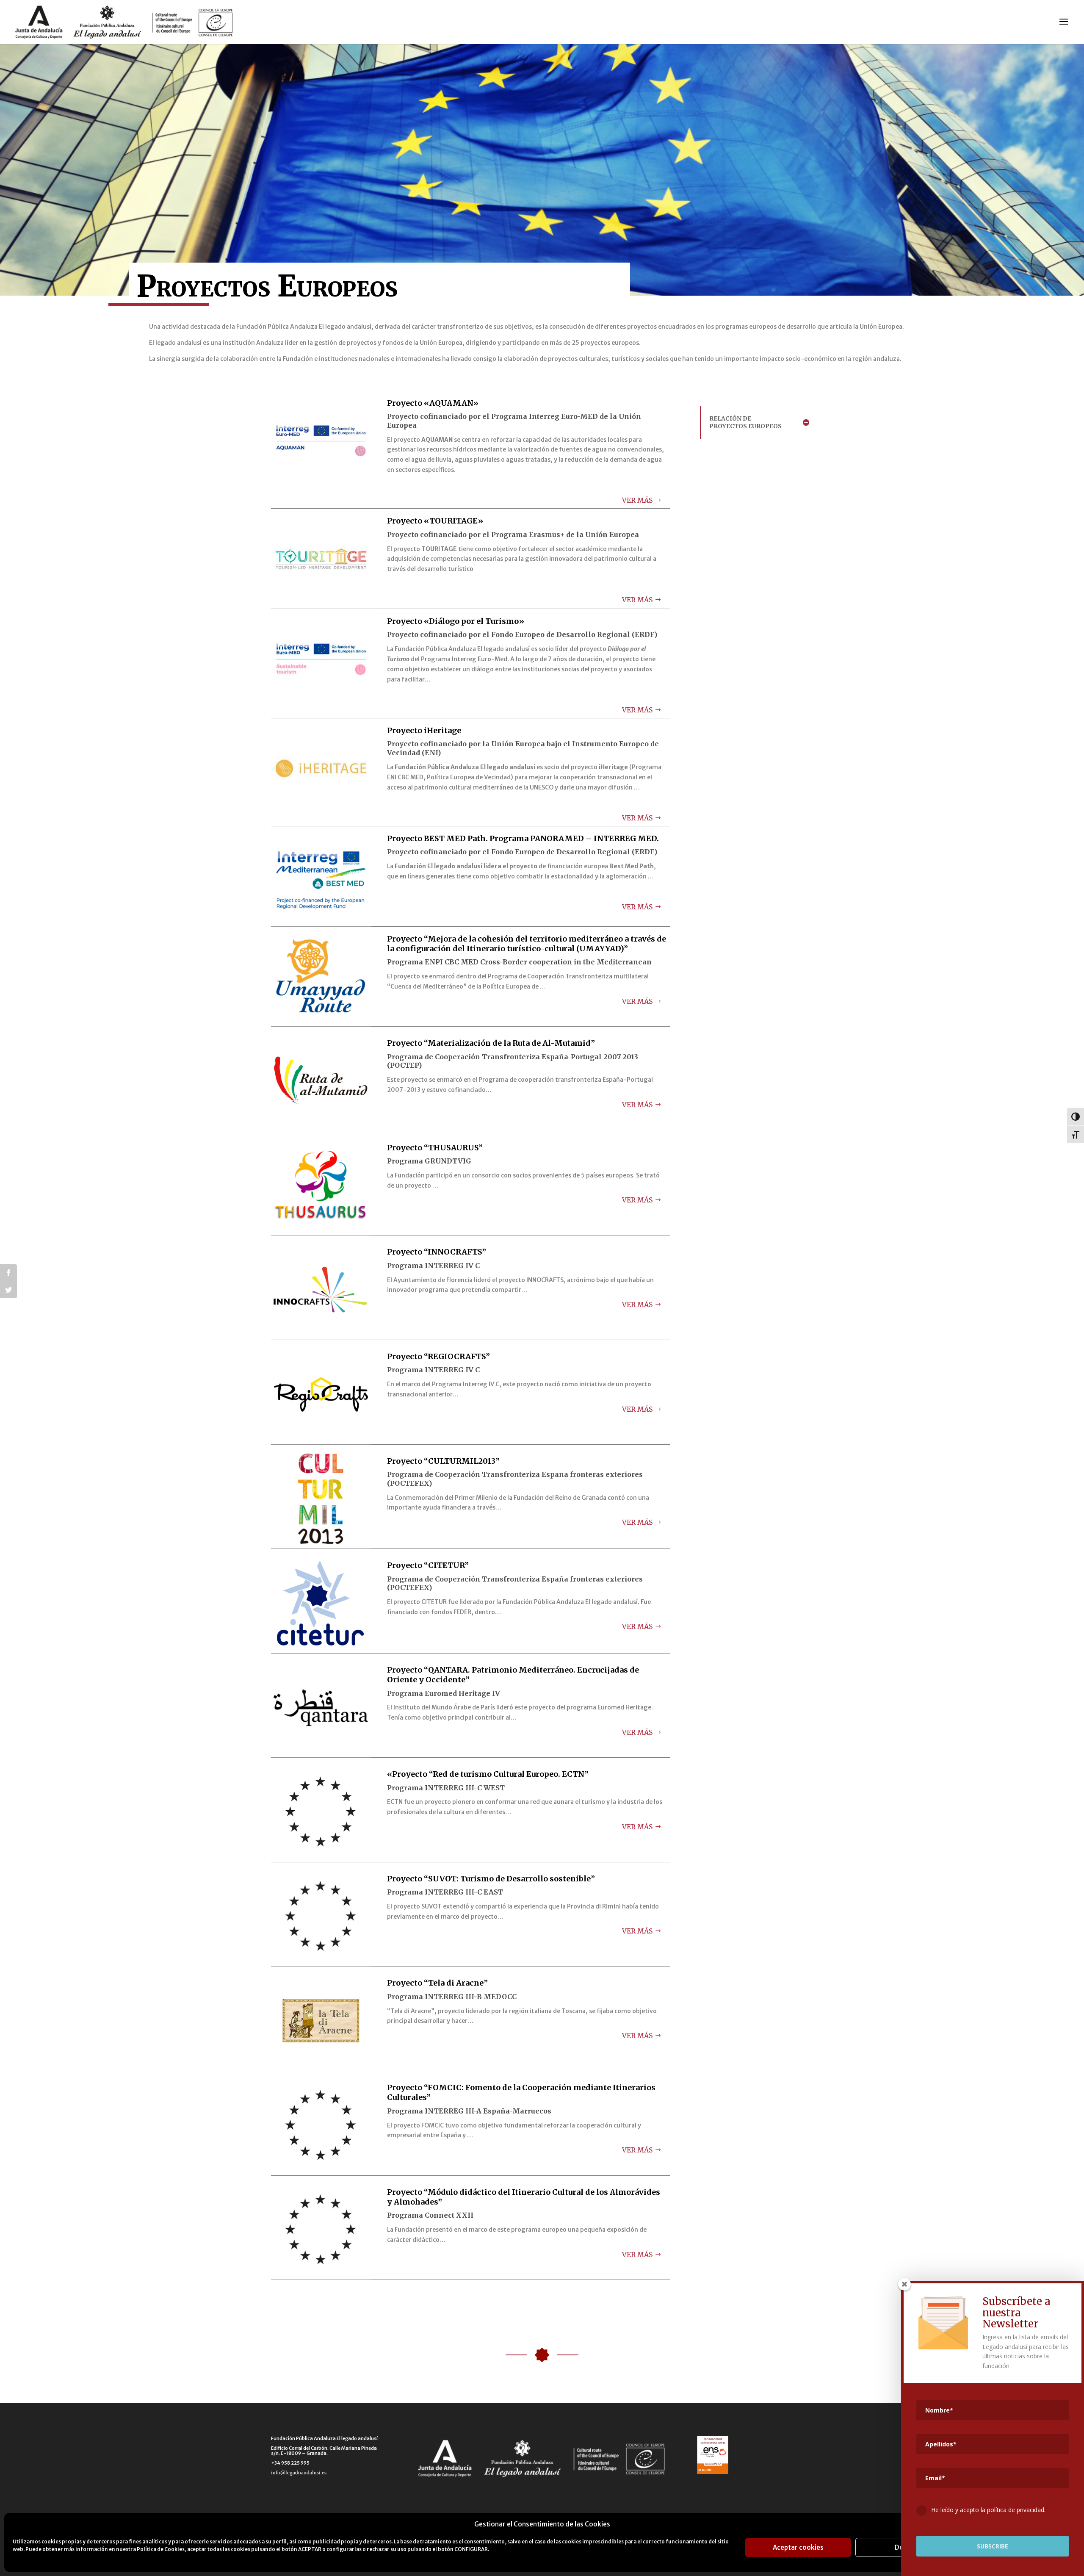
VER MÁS (637, 500)
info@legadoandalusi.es (299, 2472)
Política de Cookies (161, 2549)
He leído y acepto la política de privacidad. (988, 2510)
